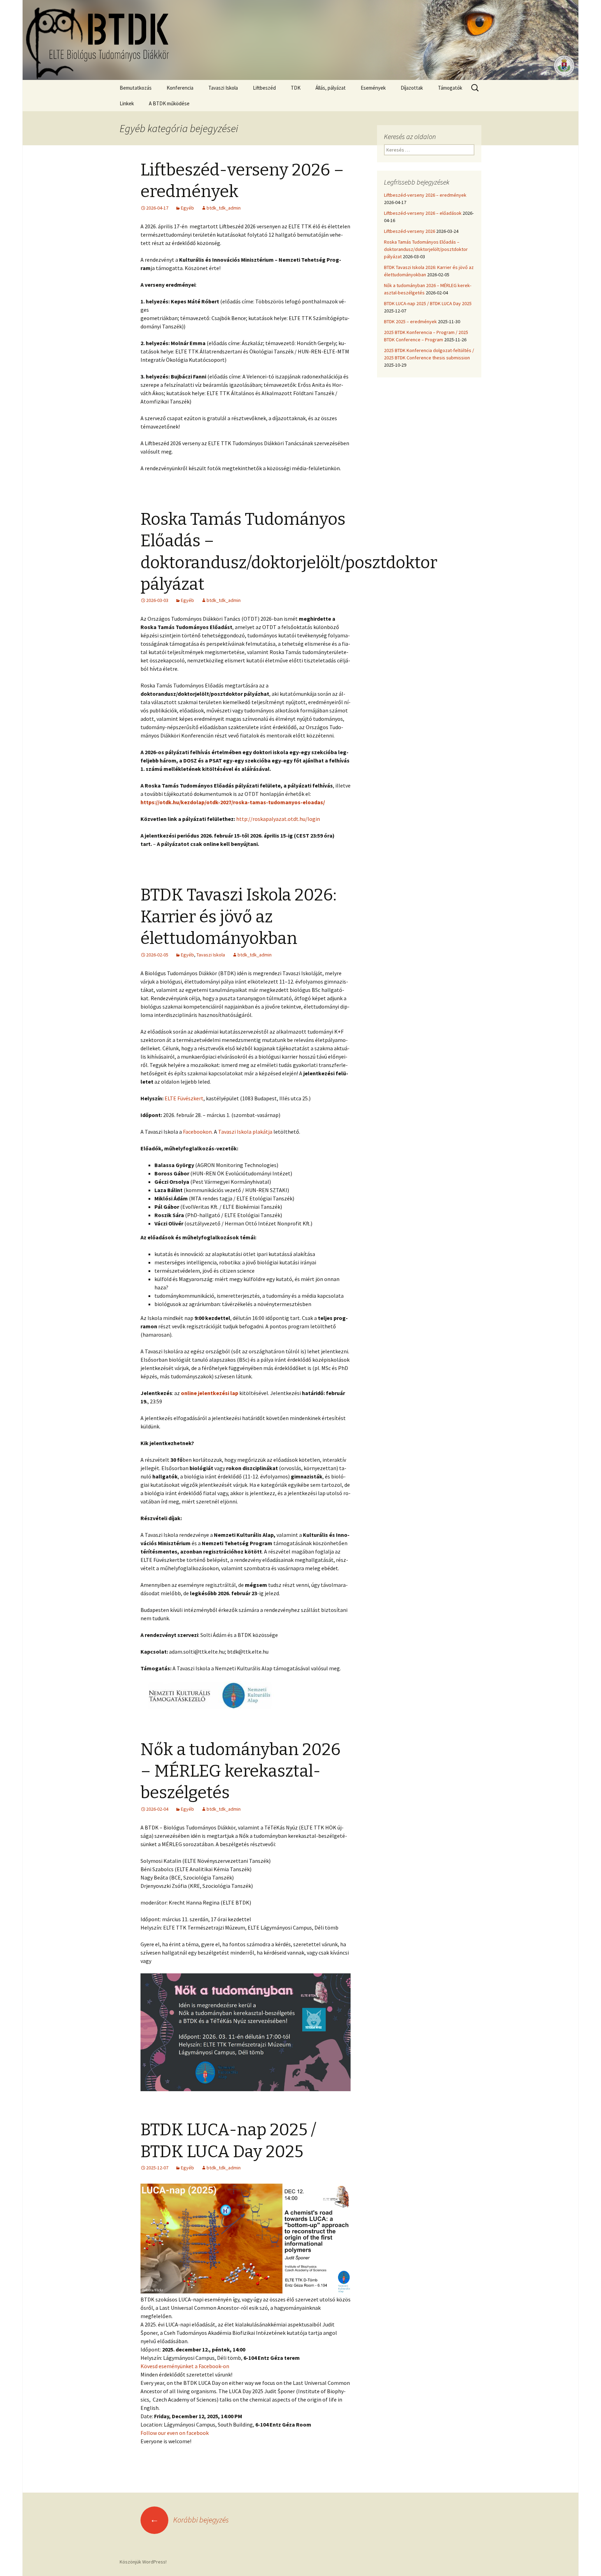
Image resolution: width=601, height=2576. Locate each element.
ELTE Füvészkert (184, 1098)
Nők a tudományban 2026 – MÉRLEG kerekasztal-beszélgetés (241, 1771)
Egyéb (187, 208)
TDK (296, 88)
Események (373, 88)
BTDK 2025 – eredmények (410, 321)
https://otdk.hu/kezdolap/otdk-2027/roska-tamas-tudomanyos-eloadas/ (233, 802)
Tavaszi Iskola (223, 88)
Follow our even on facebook (175, 2433)
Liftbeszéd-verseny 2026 (410, 231)
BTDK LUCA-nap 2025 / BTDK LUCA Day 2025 (428, 303)
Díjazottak (412, 88)
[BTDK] (300, 40)
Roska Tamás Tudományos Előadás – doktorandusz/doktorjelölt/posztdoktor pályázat (426, 249)
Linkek (127, 103)
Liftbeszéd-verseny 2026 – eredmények (425, 195)
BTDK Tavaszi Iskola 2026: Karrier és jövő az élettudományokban (239, 917)
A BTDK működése (169, 103)
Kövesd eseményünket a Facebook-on (185, 2366)
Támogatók (450, 88)
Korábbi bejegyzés (189, 2520)
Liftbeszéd (264, 88)
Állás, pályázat (331, 88)
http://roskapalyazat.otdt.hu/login (278, 819)
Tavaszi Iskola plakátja (245, 1132)
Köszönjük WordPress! (143, 2562)
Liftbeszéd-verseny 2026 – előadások (423, 213)
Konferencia (180, 88)
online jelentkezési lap (210, 1393)
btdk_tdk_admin (224, 208)
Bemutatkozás (136, 88)
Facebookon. (198, 1132)
